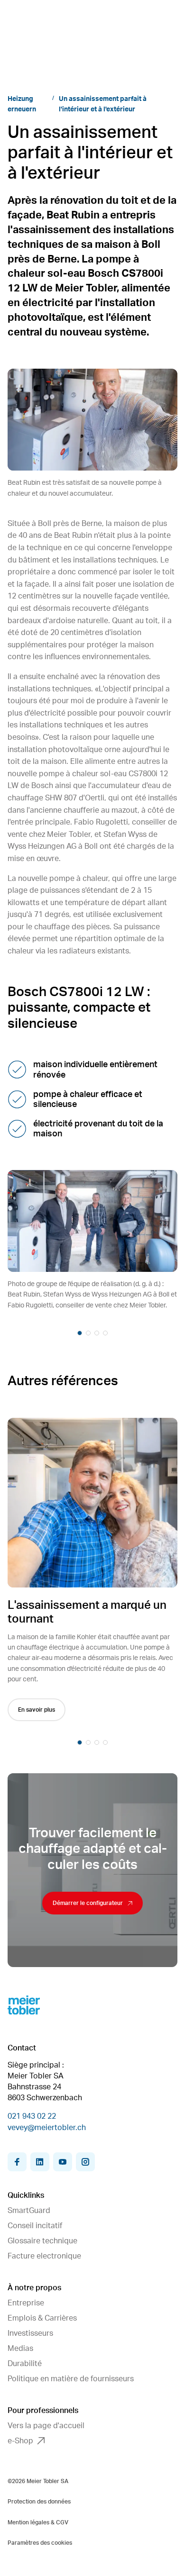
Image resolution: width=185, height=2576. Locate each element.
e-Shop (20, 2441)
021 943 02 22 (32, 2116)
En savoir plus (37, 1710)
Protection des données (39, 2502)
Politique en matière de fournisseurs (71, 2379)
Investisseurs (30, 2333)
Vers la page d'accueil (46, 2426)
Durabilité (25, 2364)
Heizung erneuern (22, 104)
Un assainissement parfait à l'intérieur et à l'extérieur (103, 104)
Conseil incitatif (35, 2226)
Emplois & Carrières (42, 2318)
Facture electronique (44, 2256)
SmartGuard (29, 2211)
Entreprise (26, 2303)
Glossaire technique (42, 2241)
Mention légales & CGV (38, 2522)
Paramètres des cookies (40, 2543)
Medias (20, 2349)
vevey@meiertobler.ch (47, 2128)
